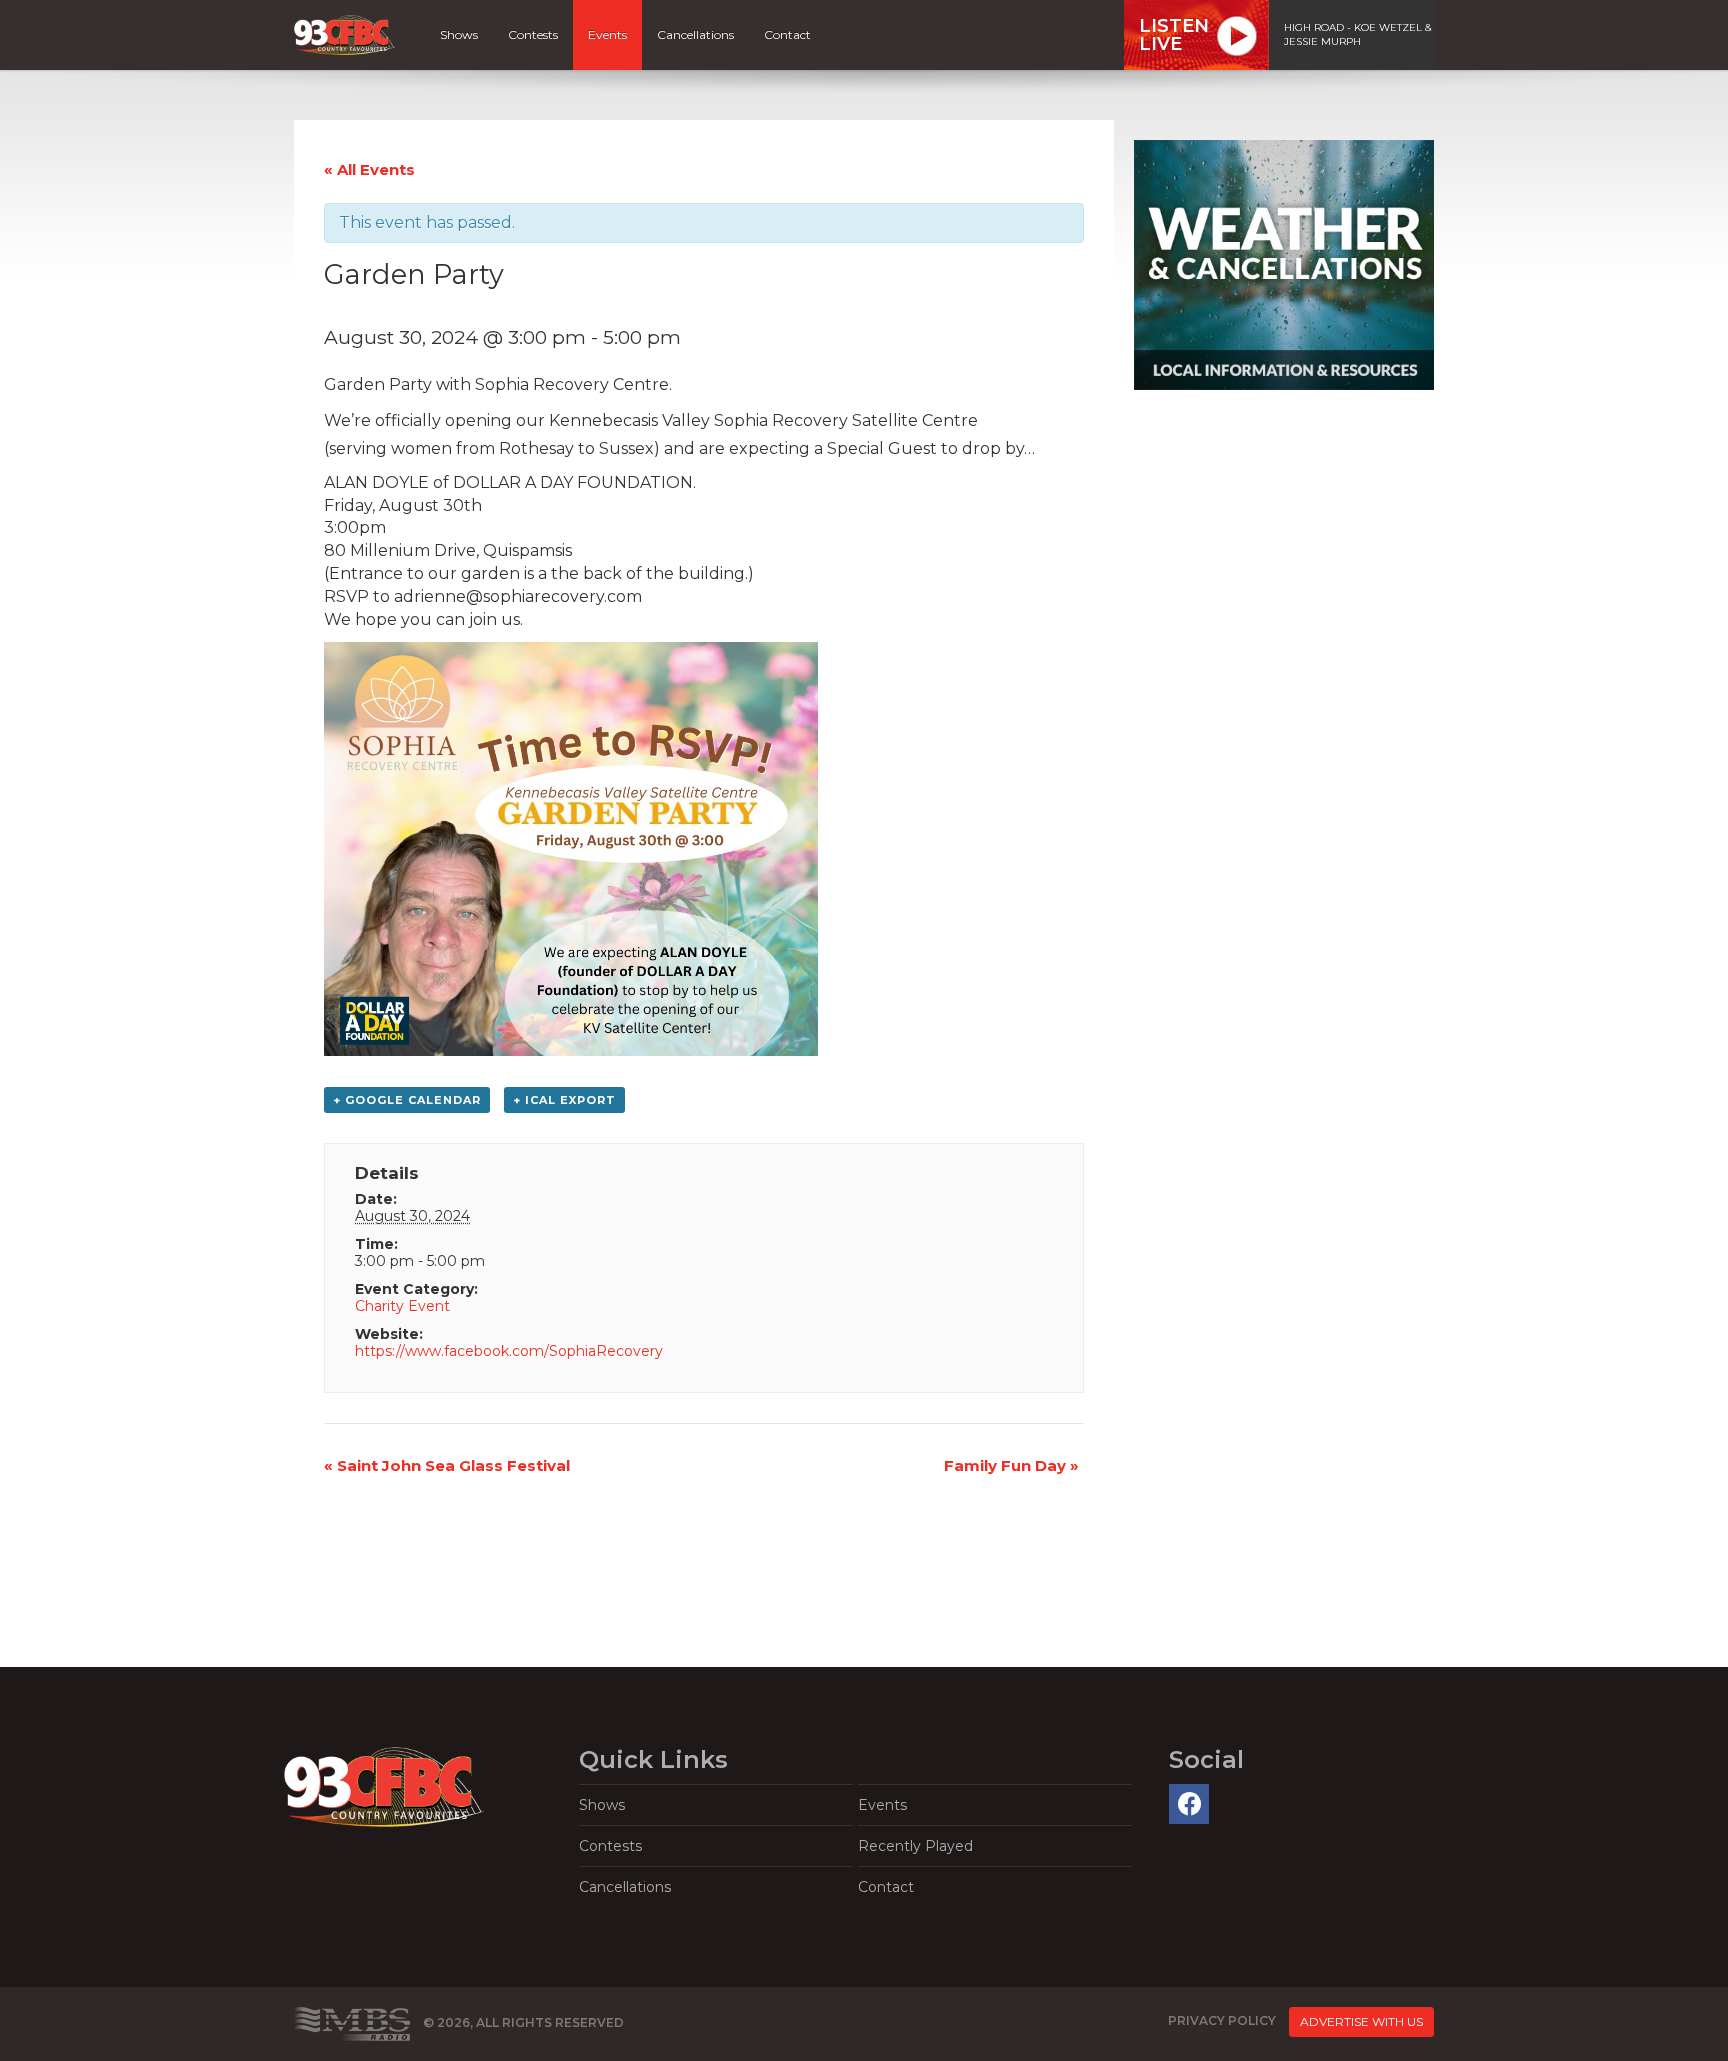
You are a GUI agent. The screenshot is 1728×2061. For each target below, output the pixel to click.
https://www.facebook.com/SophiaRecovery (509, 1351)
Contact (787, 34)
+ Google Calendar (407, 1100)
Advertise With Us (1361, 2021)
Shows (459, 34)
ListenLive (1174, 35)
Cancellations (695, 34)
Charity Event (402, 1306)
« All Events (369, 169)
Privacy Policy (1222, 2020)
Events (607, 34)
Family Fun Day (1011, 1465)
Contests (533, 34)
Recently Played (915, 1846)
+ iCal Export (564, 1100)
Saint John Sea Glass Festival (447, 1465)
